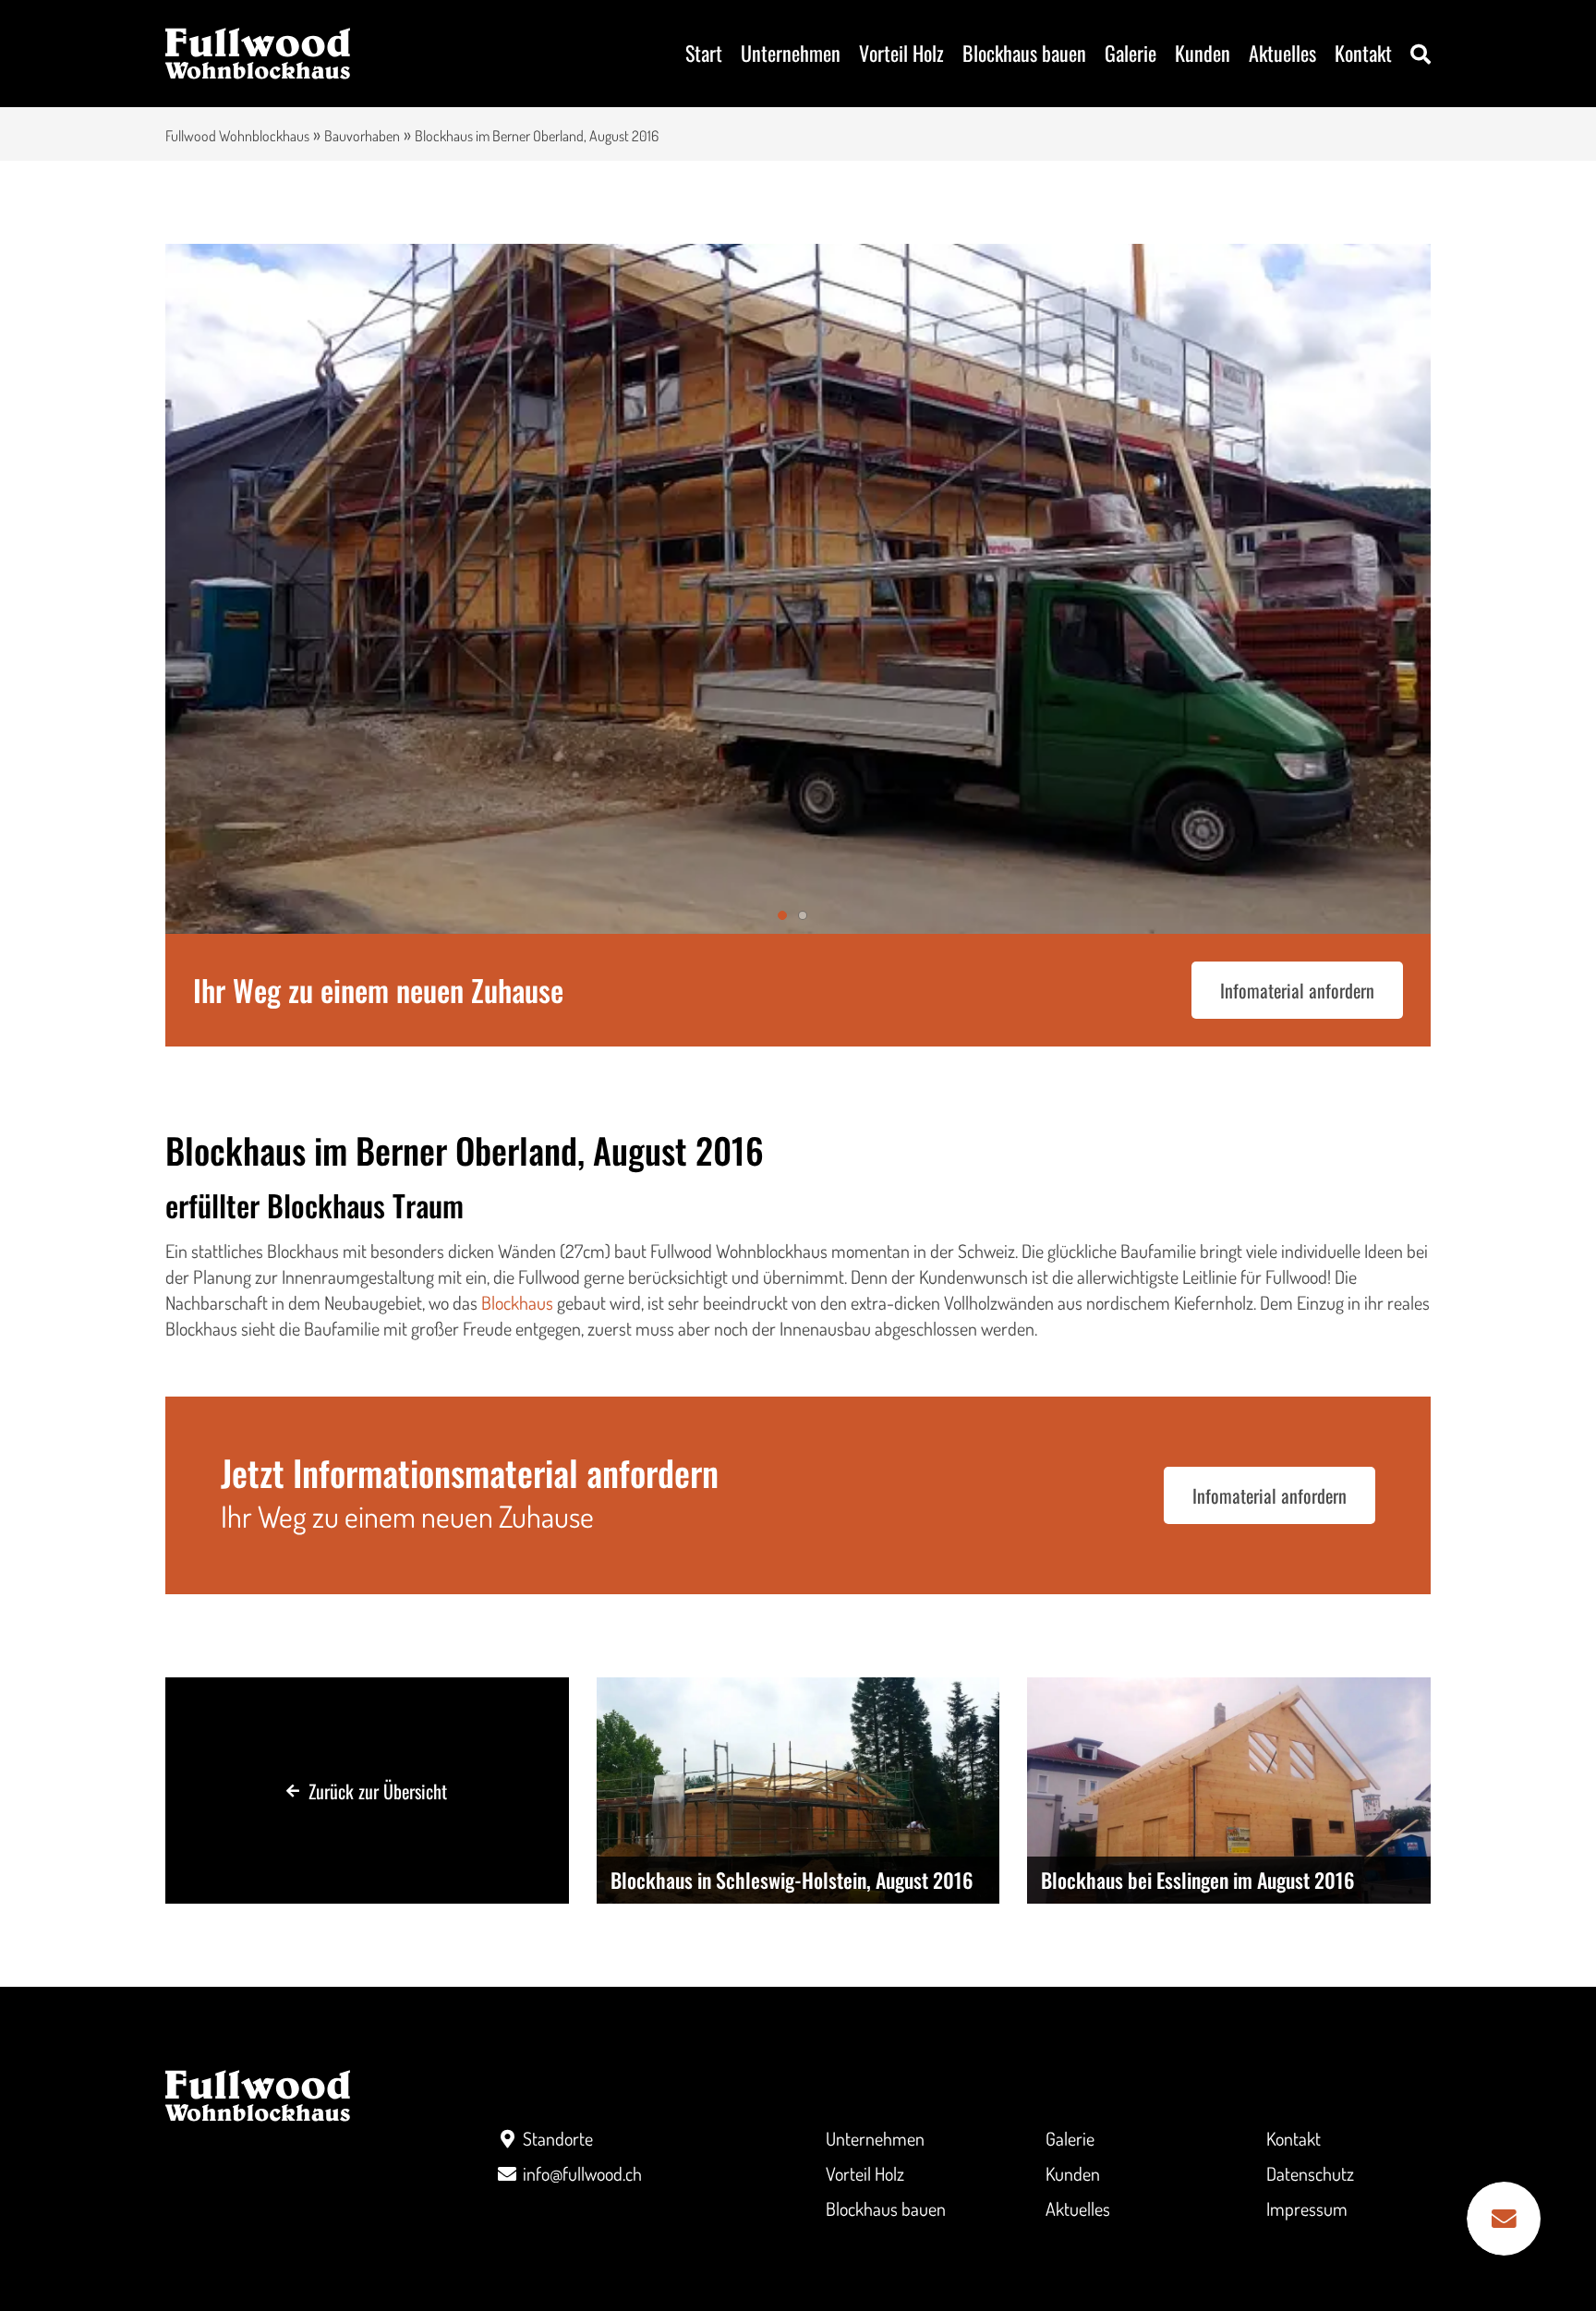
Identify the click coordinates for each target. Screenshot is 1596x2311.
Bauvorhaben (362, 136)
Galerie (1130, 53)
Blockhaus (517, 1302)
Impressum (1307, 2208)
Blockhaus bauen (1024, 53)
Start (704, 53)
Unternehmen (791, 53)
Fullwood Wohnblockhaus (237, 136)
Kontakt (1363, 53)
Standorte (558, 2138)
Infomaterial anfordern (1297, 990)
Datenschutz (1310, 2173)
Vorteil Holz (901, 53)
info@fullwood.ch (582, 2173)
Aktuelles (1282, 53)
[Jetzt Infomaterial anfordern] (1504, 2219)
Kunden (1203, 53)
